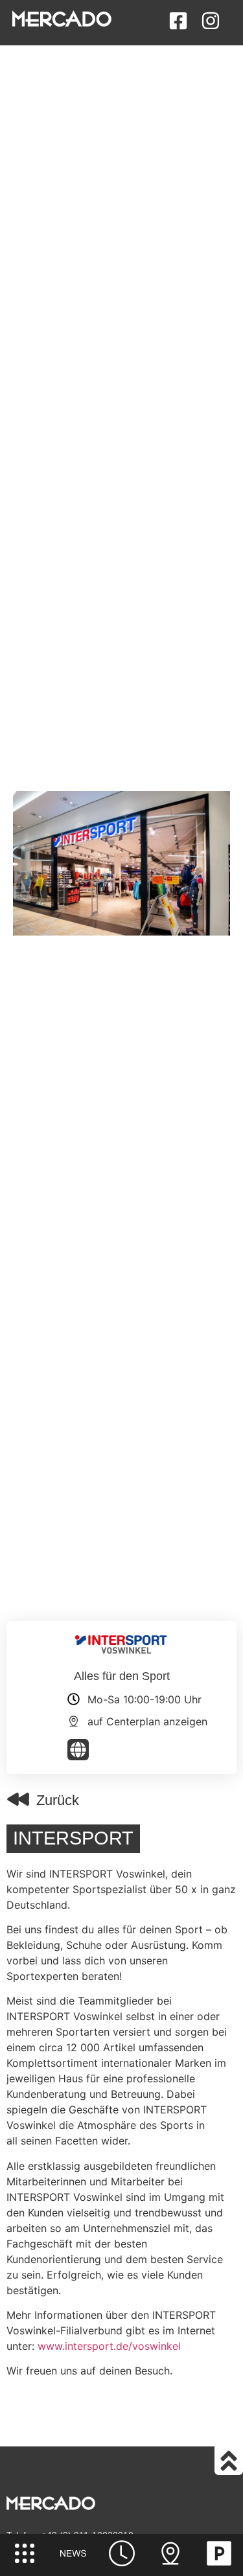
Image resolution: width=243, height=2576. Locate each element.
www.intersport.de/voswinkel (109, 2346)
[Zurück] (18, 1799)
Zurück (58, 1800)
